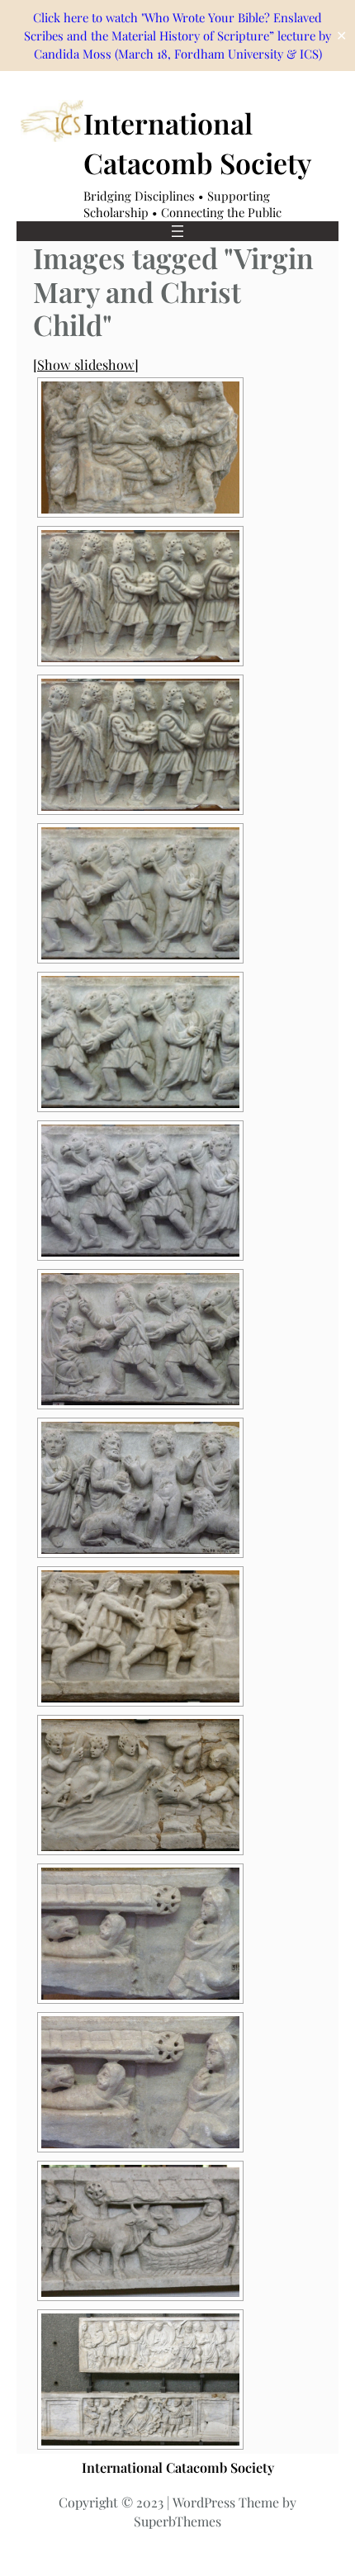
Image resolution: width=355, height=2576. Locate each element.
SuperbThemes (177, 2521)
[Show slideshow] (86, 364)
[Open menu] (177, 231)
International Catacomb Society (197, 143)
